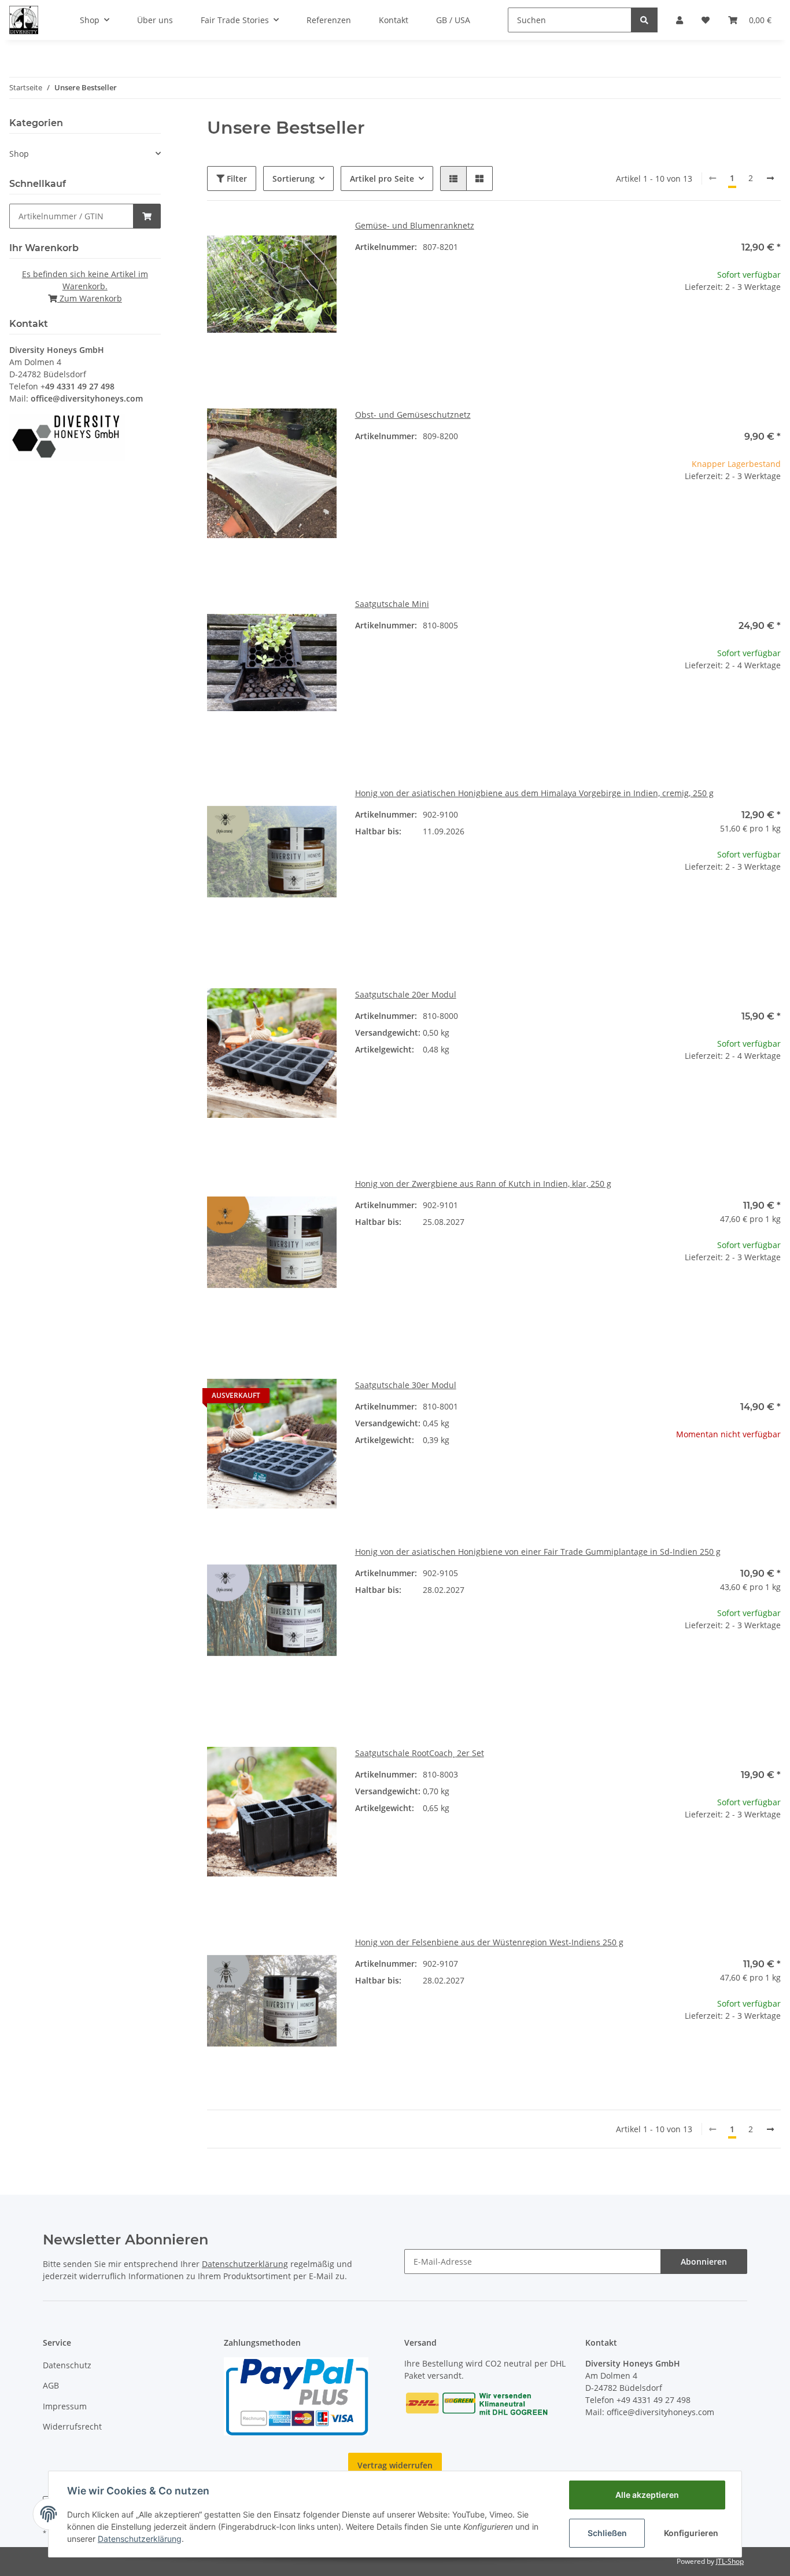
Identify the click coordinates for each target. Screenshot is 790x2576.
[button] (680, 20)
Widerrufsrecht (72, 2426)
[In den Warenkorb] (147, 216)
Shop (19, 154)
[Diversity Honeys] (24, 20)
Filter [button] (236, 179)
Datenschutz (67, 2365)
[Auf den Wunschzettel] (317, 239)
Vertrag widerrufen (395, 2465)
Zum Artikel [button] (716, 1471)
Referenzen (329, 20)
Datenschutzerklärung (245, 2264)
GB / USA (453, 20)
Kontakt (394, 20)
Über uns (155, 20)
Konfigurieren (691, 2533)
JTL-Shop (730, 2561)
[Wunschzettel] (706, 20)
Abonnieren (704, 2262)
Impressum (65, 2406)
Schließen (607, 2533)
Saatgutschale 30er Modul (406, 1385)
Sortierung (294, 179)
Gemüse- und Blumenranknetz (415, 225)
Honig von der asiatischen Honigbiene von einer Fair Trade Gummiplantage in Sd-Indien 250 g (538, 1552)
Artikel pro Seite (382, 179)
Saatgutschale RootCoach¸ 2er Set (420, 1753)
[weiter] (770, 178)
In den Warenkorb (716, 359)
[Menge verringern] (660, 324)
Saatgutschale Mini (392, 604)
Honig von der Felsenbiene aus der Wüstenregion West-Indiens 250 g (489, 1942)
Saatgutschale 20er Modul (406, 994)
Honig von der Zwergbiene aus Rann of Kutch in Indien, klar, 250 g (483, 1184)
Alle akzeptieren (647, 2495)
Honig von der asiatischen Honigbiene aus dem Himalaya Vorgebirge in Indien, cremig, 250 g (534, 793)
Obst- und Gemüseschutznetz (413, 415)
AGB (51, 2385)
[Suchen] (644, 20)
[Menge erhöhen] (771, 324)
